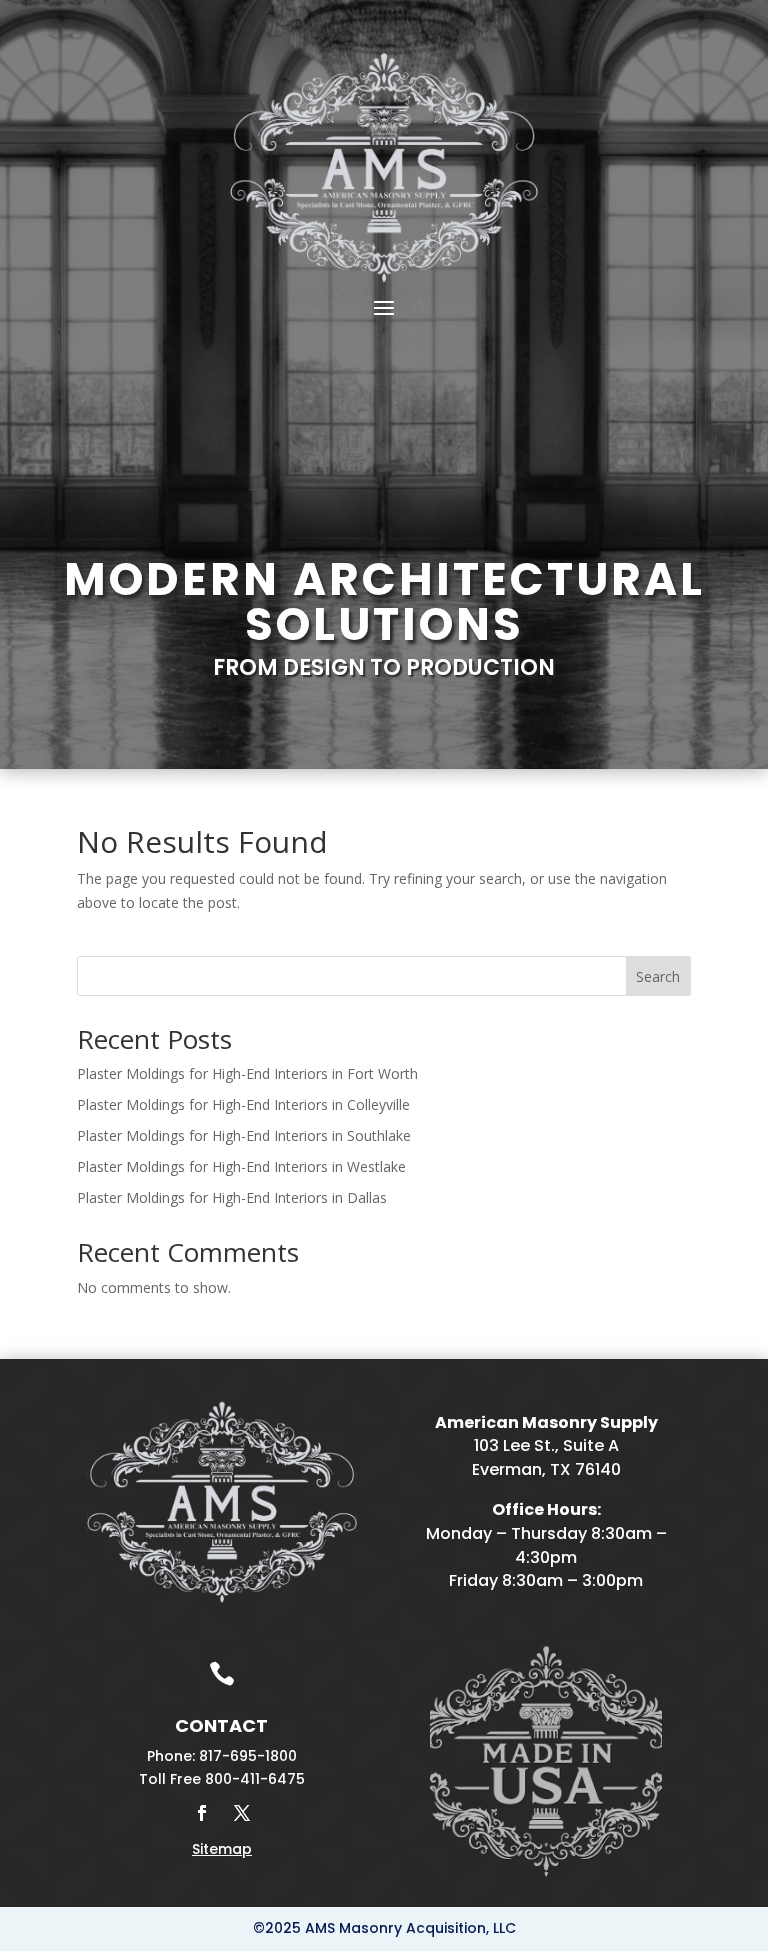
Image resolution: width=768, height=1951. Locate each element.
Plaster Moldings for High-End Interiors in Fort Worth (247, 1073)
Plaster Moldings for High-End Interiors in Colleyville (243, 1104)
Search (658, 976)
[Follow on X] (242, 1813)
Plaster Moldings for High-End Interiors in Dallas (232, 1197)
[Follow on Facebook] (202, 1813)
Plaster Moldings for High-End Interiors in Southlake (244, 1135)
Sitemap (222, 1849)
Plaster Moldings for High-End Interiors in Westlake (241, 1166)
